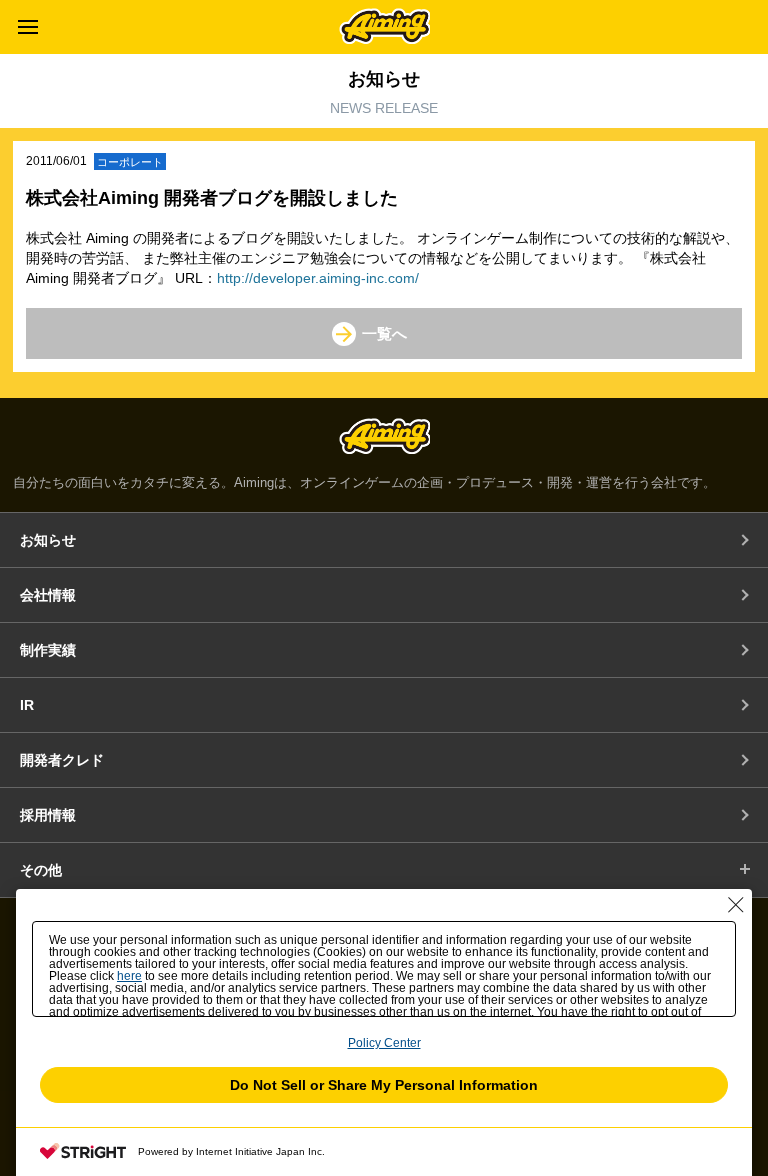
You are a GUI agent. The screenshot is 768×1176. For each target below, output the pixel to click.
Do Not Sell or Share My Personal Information (384, 1085)
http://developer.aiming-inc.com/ (318, 278)
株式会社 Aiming (384, 26)
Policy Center (384, 1043)
